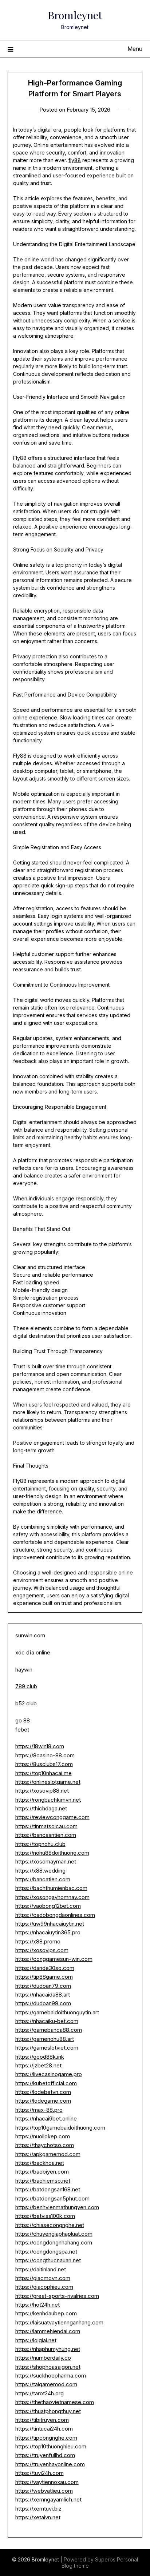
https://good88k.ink (40, 2057)
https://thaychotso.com (45, 2145)
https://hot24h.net (37, 2305)
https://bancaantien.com (46, 1835)
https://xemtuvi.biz (38, 2509)
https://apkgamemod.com (48, 2154)
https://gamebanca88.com (49, 2030)
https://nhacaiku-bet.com (47, 2021)
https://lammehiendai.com (48, 2331)
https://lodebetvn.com (43, 2092)
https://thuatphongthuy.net (48, 2411)
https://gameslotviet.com (47, 2048)
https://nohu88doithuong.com (52, 1853)
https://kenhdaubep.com (46, 2313)
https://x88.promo (38, 1941)
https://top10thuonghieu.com (51, 2446)
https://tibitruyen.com (42, 2420)
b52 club (26, 1703)
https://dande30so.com (45, 1968)
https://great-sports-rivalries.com (57, 2296)
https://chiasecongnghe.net (50, 2225)
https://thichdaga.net (41, 1808)
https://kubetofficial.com (46, 2083)
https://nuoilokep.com (43, 2136)
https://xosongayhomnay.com (52, 1897)
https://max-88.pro (39, 2110)
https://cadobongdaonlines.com (55, 1915)
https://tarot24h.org (40, 2393)
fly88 (75, 160)
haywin (24, 1670)
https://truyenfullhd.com (45, 2455)
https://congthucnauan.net (48, 2260)
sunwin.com (30, 1635)
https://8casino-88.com (45, 1755)
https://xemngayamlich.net (48, 2499)
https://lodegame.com (43, 2101)
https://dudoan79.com (43, 1986)
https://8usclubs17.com (44, 1764)
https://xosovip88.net (42, 1791)
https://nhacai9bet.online (46, 2118)
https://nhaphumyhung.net (48, 2349)
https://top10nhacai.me (44, 1773)
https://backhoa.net (40, 2163)
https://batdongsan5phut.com (52, 2198)
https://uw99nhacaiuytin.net (50, 1924)
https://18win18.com (40, 1746)
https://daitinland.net (41, 2269)
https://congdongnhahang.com (54, 2242)
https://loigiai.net (36, 2340)
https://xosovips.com (42, 1950)
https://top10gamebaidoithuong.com (60, 2128)
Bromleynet (75, 15)
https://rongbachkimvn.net (48, 1800)
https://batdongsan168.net (48, 2189)
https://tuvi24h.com (40, 2473)
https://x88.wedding (40, 1871)
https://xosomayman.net (46, 1861)
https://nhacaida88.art (43, 1995)
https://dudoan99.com (43, 2003)
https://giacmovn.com (43, 2278)
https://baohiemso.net (43, 2181)
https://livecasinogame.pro (49, 2074)
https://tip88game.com (44, 1977)
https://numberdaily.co (43, 2358)
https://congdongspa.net (46, 2252)
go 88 (23, 1720)
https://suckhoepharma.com (51, 2376)
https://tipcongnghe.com (46, 2438)
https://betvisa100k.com (45, 2216)
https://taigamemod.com (46, 2384)
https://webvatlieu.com (44, 2491)
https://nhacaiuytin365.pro (48, 1932)
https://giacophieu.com (44, 2287)
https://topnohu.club (40, 1844)
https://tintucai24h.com (44, 2429)
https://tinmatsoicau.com (46, 1826)
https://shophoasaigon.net (48, 2367)
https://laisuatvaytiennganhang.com (59, 2322)
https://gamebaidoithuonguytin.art (57, 2012)
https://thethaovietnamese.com (55, 2402)
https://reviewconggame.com (52, 1817)
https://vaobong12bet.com (48, 1906)
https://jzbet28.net (38, 2065)
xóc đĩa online (33, 1652)
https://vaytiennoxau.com (47, 2482)
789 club (26, 1686)
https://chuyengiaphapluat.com (54, 2234)
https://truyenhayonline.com (50, 2464)
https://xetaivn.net (38, 2517)
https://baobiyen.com (42, 2172)
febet (22, 1730)
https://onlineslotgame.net (48, 1782)
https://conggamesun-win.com (54, 1959)
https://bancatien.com (43, 1879)
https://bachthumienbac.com (51, 1888)
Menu (135, 49)
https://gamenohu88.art (45, 2039)
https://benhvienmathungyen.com (57, 2207)
